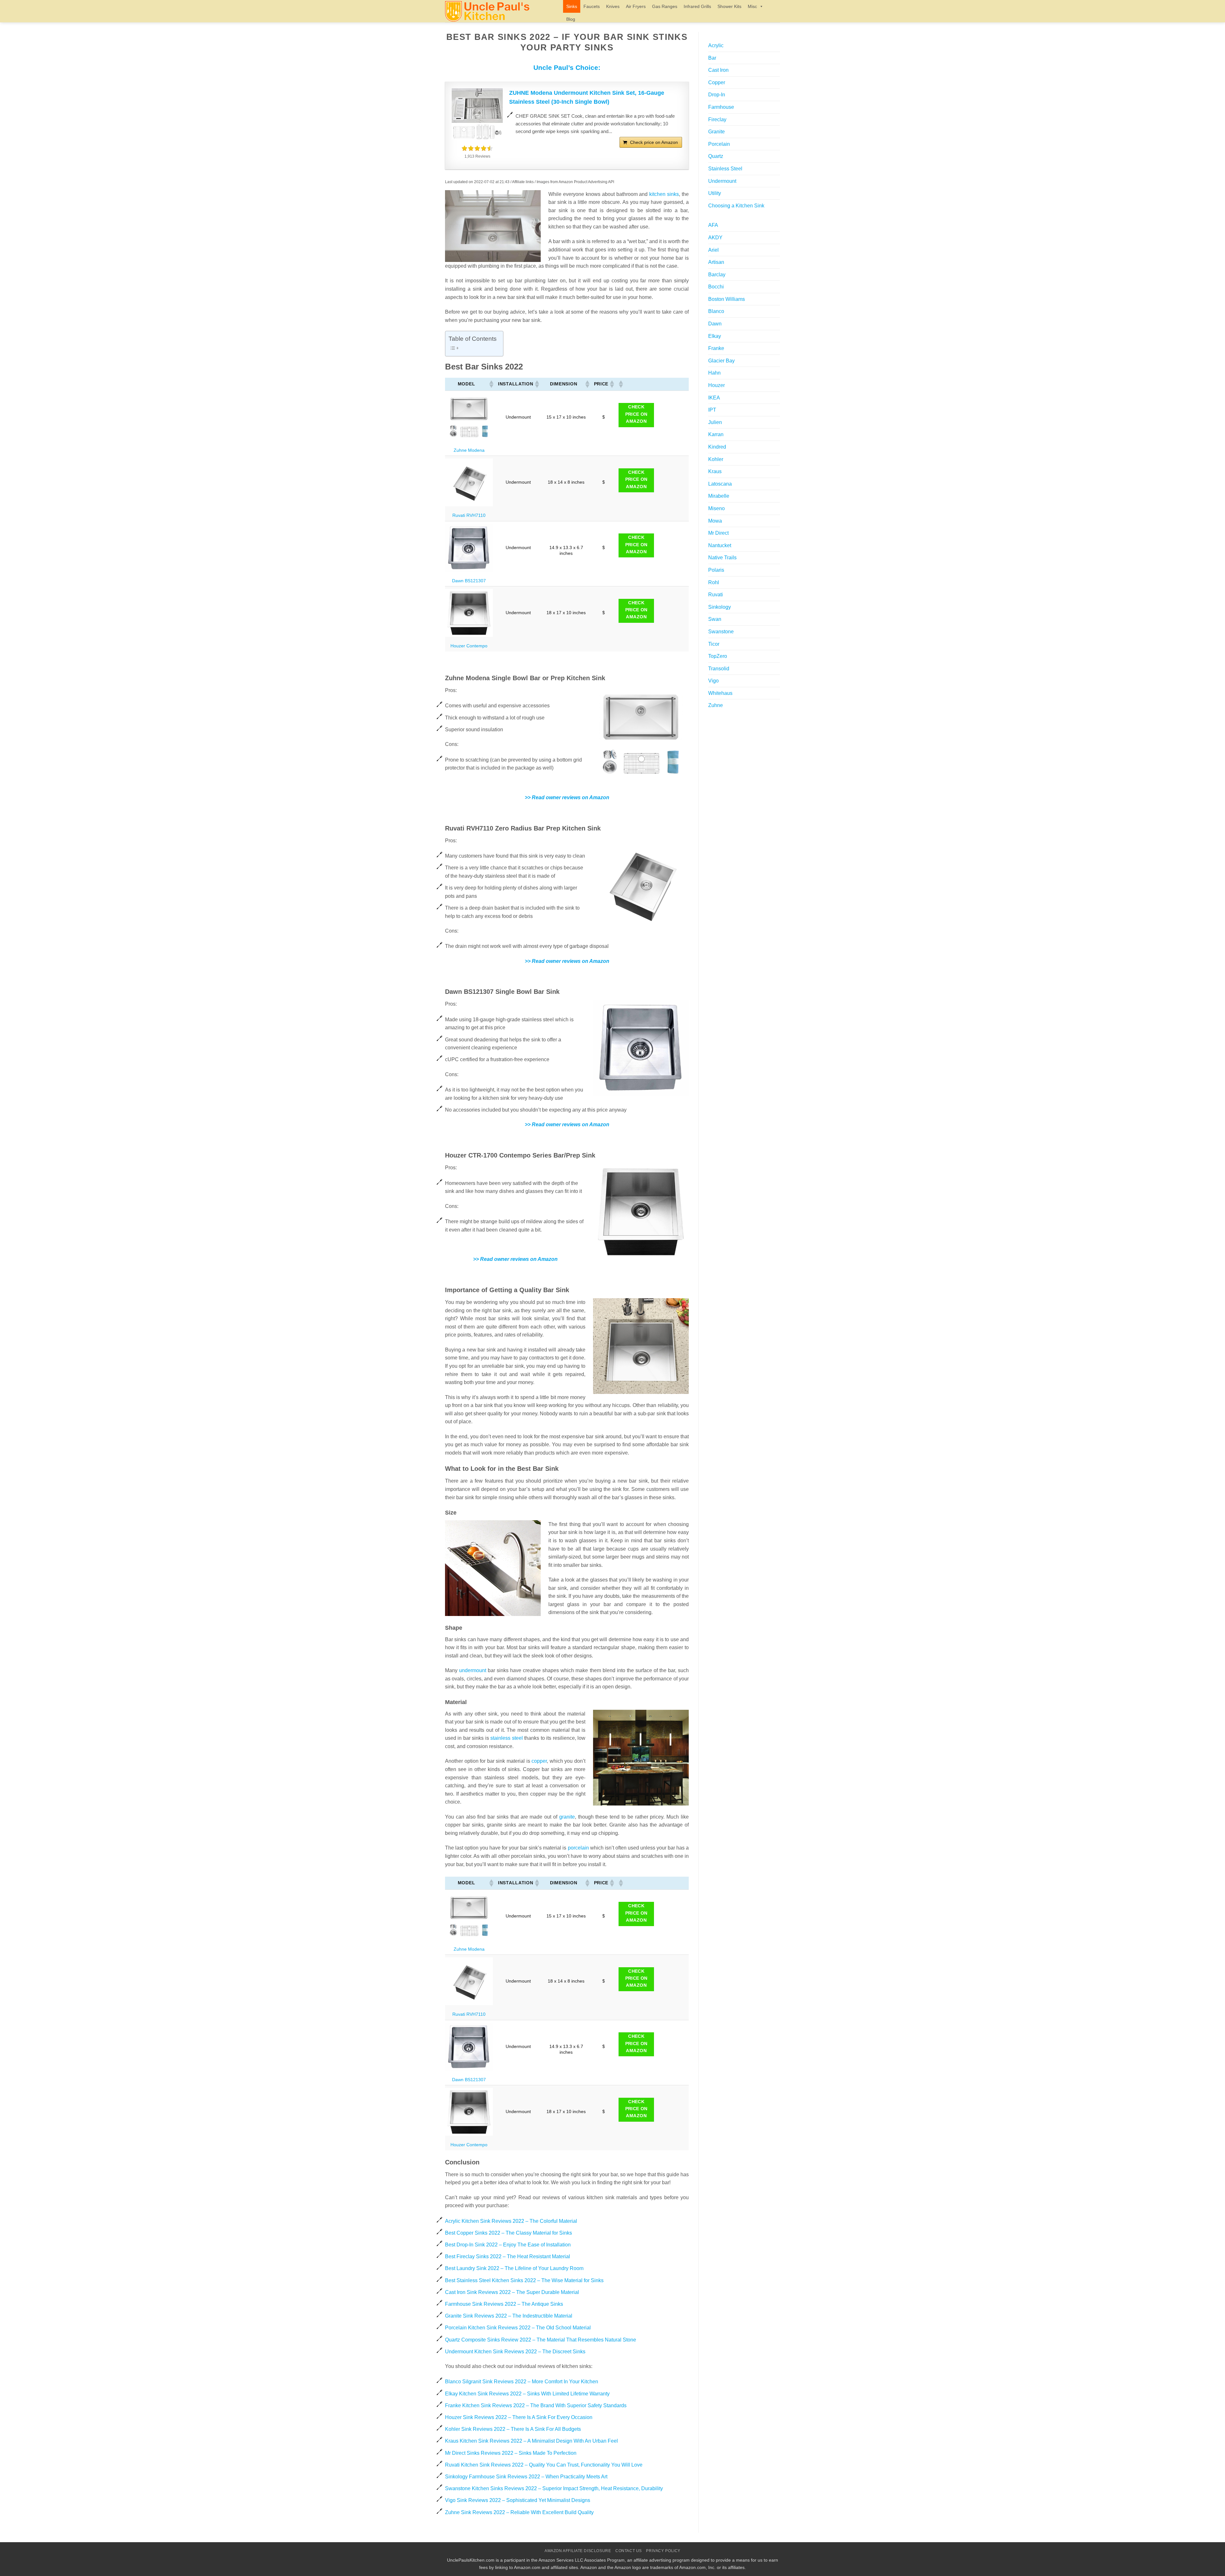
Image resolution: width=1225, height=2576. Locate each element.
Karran (716, 434)
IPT (712, 410)
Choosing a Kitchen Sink (736, 206)
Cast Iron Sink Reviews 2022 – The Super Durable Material (512, 2292)
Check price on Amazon (654, 142)
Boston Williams (727, 299)
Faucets (592, 6)
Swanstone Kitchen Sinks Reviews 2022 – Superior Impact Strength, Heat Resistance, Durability (554, 2488)
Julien (715, 422)
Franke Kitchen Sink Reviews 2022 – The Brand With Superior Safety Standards (536, 2405)
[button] (491, 384)
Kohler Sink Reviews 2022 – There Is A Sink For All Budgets (513, 2429)
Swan (715, 619)
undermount (473, 1670)
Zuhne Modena (469, 450)
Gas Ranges (665, 6)
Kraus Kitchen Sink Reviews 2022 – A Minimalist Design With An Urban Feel (531, 2441)
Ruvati (716, 595)
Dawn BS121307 (469, 581)
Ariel (713, 250)
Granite (716, 132)
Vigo (713, 681)
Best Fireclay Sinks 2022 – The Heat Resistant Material (508, 2256)
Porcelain (719, 144)
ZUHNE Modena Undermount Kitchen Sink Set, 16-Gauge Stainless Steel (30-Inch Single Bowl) (587, 97)
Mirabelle (719, 496)
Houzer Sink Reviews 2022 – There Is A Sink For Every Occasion (519, 2417)
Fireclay (717, 119)
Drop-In (717, 95)
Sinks (572, 6)
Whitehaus (720, 693)
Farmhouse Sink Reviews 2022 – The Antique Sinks (504, 2304)
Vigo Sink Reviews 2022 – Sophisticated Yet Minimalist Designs (518, 2500)
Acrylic (716, 45)
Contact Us (629, 2551)
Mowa (715, 521)
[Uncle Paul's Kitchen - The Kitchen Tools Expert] (499, 11)
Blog (571, 19)
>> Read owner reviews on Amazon (567, 797)
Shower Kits (729, 6)
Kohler (716, 459)
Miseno (716, 508)
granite (567, 1817)
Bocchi (716, 287)
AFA (713, 225)
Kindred (717, 447)
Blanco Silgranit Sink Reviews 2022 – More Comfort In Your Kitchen (522, 2382)
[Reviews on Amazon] (477, 148)
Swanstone (721, 632)
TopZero (718, 656)
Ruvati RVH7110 (469, 515)
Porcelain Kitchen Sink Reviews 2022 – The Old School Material (518, 2328)
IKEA (714, 398)
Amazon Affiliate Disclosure (578, 2551)
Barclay (717, 275)
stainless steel (506, 1738)
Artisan (716, 262)
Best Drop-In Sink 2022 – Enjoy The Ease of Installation (508, 2245)
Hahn (714, 373)
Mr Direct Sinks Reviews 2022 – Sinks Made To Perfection (511, 2453)
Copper (717, 82)
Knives (613, 6)
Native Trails (722, 558)
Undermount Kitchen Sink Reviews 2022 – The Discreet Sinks (515, 2352)
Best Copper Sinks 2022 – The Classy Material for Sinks (509, 2233)
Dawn (715, 324)
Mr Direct (718, 533)
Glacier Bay (721, 361)
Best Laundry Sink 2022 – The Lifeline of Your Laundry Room (514, 2268)
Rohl (714, 582)
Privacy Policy (663, 2551)
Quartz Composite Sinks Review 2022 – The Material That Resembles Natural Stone (541, 2340)
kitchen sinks (664, 194)
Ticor (714, 644)
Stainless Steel (725, 169)
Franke (716, 348)
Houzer (716, 385)
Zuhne (716, 705)
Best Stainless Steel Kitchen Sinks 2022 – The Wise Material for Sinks (524, 2280)
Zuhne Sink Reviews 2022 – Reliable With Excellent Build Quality (519, 2512)
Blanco (716, 311)
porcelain (578, 1848)
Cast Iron (718, 70)
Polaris (716, 570)
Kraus (715, 471)
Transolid (719, 669)
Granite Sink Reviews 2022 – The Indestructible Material (509, 2316)
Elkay (715, 336)
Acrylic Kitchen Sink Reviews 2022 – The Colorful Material (511, 2221)
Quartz (716, 156)
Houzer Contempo (469, 646)
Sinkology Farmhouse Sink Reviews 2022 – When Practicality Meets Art (526, 2477)
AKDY (715, 238)
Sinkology (720, 607)
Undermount (722, 181)
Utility (715, 193)
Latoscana (720, 484)
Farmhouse (721, 107)
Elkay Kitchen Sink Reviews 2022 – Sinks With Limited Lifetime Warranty (527, 2394)
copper (539, 1761)
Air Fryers (636, 6)
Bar (712, 58)
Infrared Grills (697, 6)
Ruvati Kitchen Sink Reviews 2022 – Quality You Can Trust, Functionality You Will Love (544, 2465)
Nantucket (720, 545)
